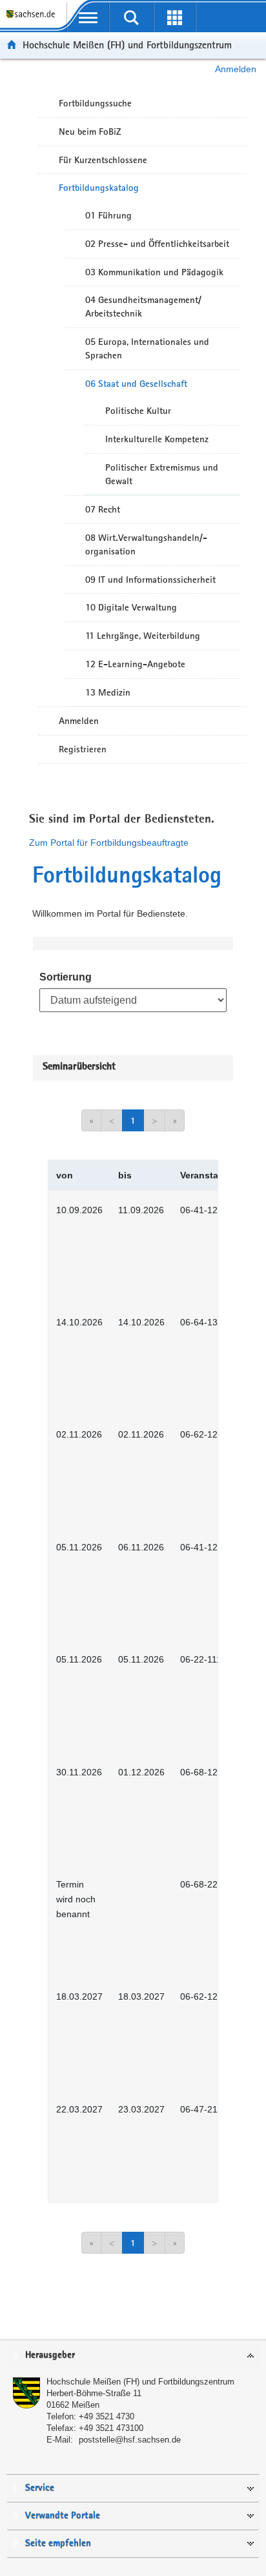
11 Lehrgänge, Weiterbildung (143, 636)
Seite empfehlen (58, 2543)
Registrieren (83, 749)
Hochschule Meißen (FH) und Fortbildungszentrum (127, 45)
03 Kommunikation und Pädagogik (154, 272)
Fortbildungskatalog (99, 188)
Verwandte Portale (63, 2516)
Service (40, 2488)
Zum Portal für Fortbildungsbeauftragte (109, 843)
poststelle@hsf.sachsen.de (130, 2440)
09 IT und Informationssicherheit (150, 580)
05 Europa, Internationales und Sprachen (147, 348)
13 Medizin (108, 692)
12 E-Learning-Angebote (135, 664)
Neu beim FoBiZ (90, 132)
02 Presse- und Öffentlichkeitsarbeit (157, 244)
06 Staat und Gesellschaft (136, 384)
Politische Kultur (138, 411)
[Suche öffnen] (131, 17)
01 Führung (108, 215)
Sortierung (66, 977)
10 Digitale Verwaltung (131, 607)
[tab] (133, 2356)
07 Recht (103, 509)
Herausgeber (50, 2355)
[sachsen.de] (33, 20)
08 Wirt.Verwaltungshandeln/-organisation (146, 544)
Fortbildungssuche (95, 103)
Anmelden (236, 69)
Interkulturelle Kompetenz (157, 439)
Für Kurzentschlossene (103, 160)
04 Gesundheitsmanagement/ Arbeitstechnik (143, 307)
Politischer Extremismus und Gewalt (162, 474)
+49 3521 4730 (107, 2416)
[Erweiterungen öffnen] (175, 17)
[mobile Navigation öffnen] (88, 17)
